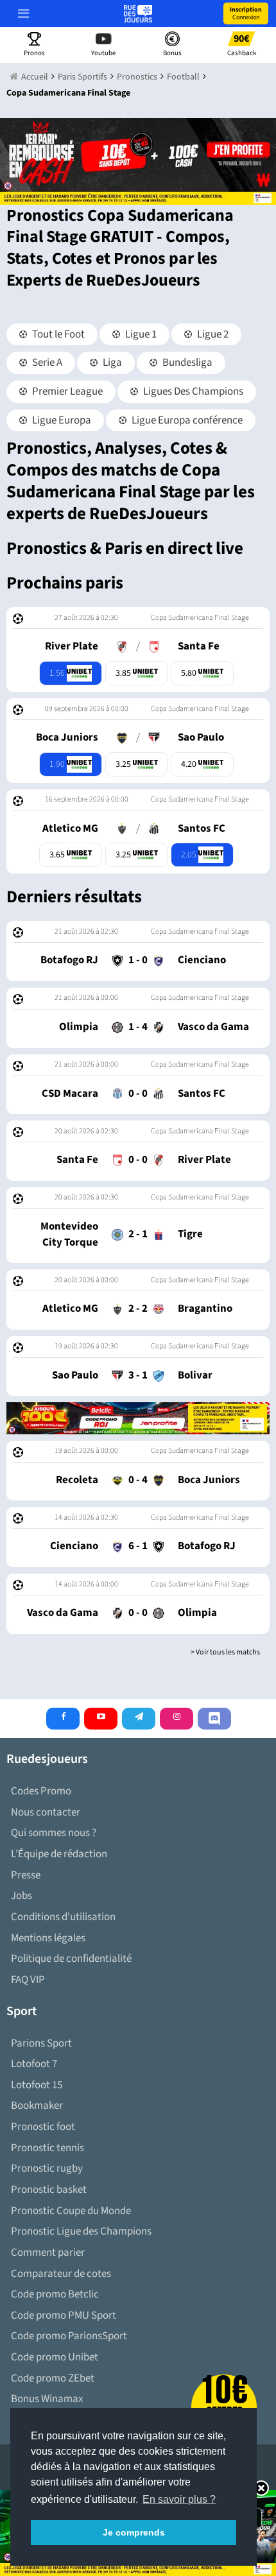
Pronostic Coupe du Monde (71, 2211)
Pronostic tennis (47, 2148)
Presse (26, 1875)
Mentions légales (48, 1938)
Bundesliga (186, 363)
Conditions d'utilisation (63, 1917)
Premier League (66, 391)
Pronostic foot (43, 2127)
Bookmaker (37, 2106)
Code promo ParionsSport (69, 2336)
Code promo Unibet (55, 2357)
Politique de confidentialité (71, 1959)
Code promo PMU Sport (64, 2315)
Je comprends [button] (134, 2532)
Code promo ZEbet (53, 2378)
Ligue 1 (140, 334)
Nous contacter (46, 1812)
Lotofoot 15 (37, 2085)
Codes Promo (41, 1791)
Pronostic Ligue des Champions (81, 2231)
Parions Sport (41, 2043)
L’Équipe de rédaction (59, 1854)
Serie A (46, 363)
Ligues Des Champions (192, 391)
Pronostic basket (49, 2190)
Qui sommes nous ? (54, 1833)
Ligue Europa (61, 420)
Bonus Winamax (47, 2399)
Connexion (246, 13)
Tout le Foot (57, 334)
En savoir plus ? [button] (179, 2499)
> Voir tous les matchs (225, 1652)
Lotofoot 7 (34, 2064)
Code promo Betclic (55, 2294)
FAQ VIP (28, 1980)
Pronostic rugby (47, 2168)
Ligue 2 (212, 334)
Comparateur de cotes (61, 2274)
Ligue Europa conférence (186, 420)
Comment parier (48, 2253)
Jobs (22, 1896)
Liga (111, 363)
